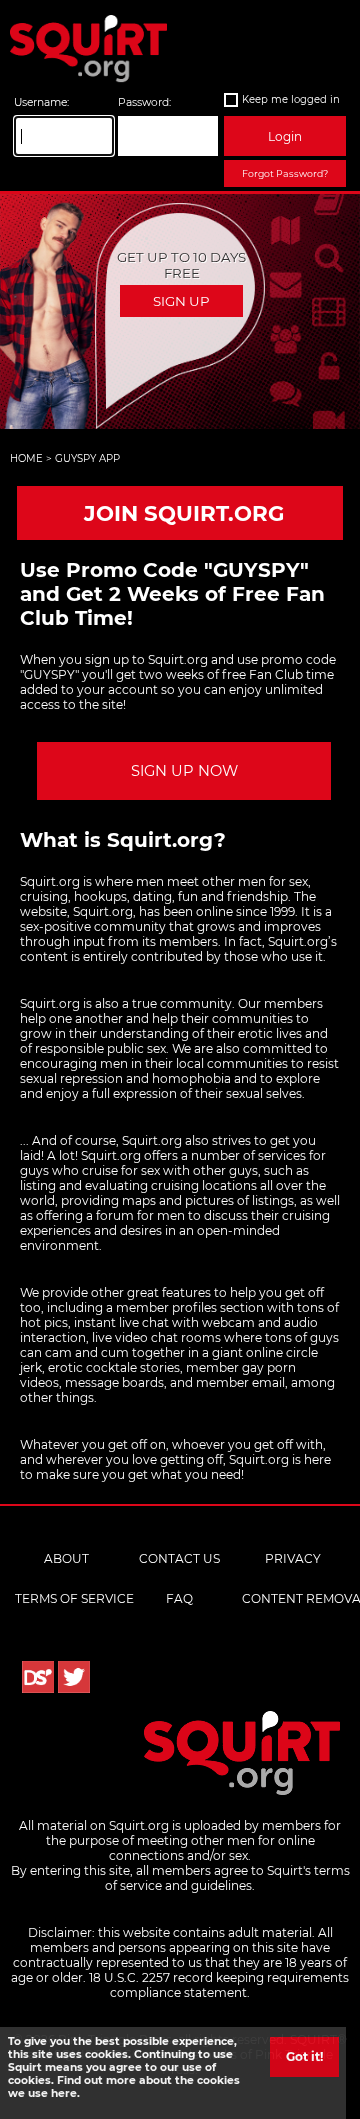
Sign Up (181, 301)
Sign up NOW (184, 771)
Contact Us (179, 1558)
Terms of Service (74, 1598)
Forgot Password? (285, 173)
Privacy (293, 1558)
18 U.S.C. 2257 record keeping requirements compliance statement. (219, 1985)
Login (285, 136)
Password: (144, 102)
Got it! (304, 2056)
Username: (41, 102)
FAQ (179, 1598)
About (66, 1558)
